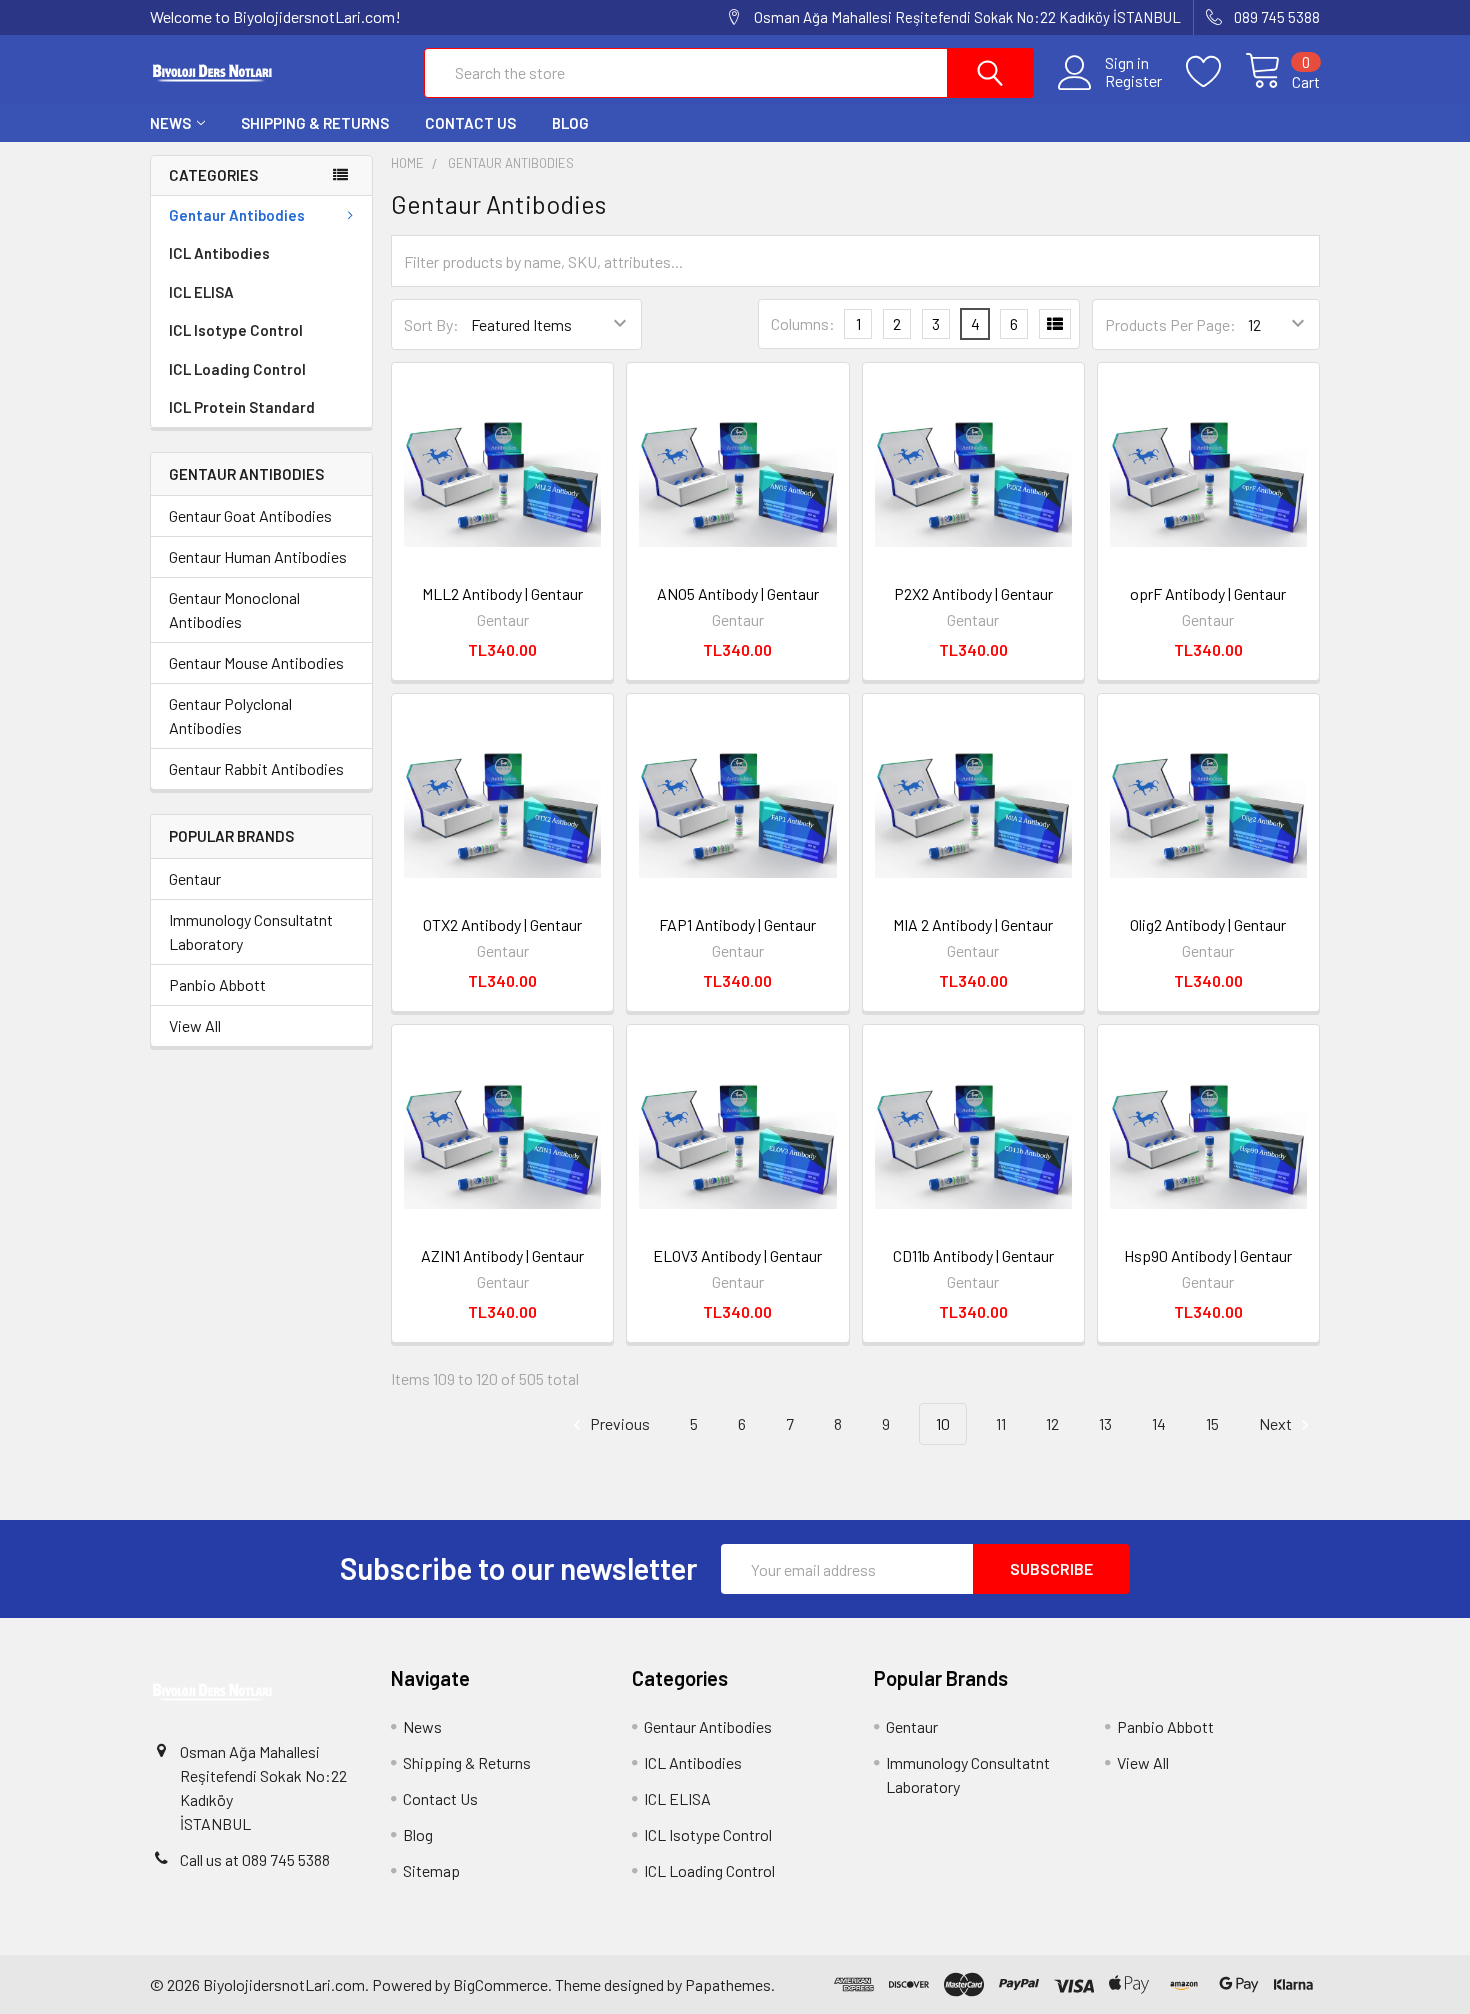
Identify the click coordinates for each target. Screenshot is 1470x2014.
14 (1159, 1423)
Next (1277, 1423)
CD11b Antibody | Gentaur (973, 1255)
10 (943, 1423)
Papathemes (728, 1984)
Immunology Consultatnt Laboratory (251, 931)
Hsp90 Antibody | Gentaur (1208, 1255)
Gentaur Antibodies (237, 215)
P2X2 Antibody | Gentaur (973, 593)
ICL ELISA (201, 292)
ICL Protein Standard (242, 407)
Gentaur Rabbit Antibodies (256, 768)
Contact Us (470, 123)
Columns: (803, 323)
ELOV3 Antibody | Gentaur (737, 1255)
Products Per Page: (1170, 324)
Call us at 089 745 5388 (255, 1859)
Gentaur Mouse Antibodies (256, 662)
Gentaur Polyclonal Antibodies (230, 715)
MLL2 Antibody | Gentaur (502, 593)
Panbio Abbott (217, 984)
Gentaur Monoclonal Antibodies (234, 609)
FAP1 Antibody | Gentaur (737, 924)
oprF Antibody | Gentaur (1208, 593)
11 (1001, 1423)
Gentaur (195, 878)
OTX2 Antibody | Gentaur (502, 924)
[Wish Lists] (1215, 72)
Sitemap (431, 1870)
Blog (570, 123)
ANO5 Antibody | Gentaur (738, 593)
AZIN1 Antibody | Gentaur (502, 1255)
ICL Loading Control (237, 369)
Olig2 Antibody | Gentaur (1208, 924)
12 (1052, 1423)
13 (1105, 1423)
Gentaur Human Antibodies (258, 556)
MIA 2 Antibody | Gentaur (973, 924)
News (170, 123)
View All (195, 1025)
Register (1133, 81)
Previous (618, 1423)
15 (1212, 1423)
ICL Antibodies (219, 253)
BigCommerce (500, 1984)
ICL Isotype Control (236, 330)
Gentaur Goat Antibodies (250, 515)
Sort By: (431, 324)
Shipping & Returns (315, 123)
